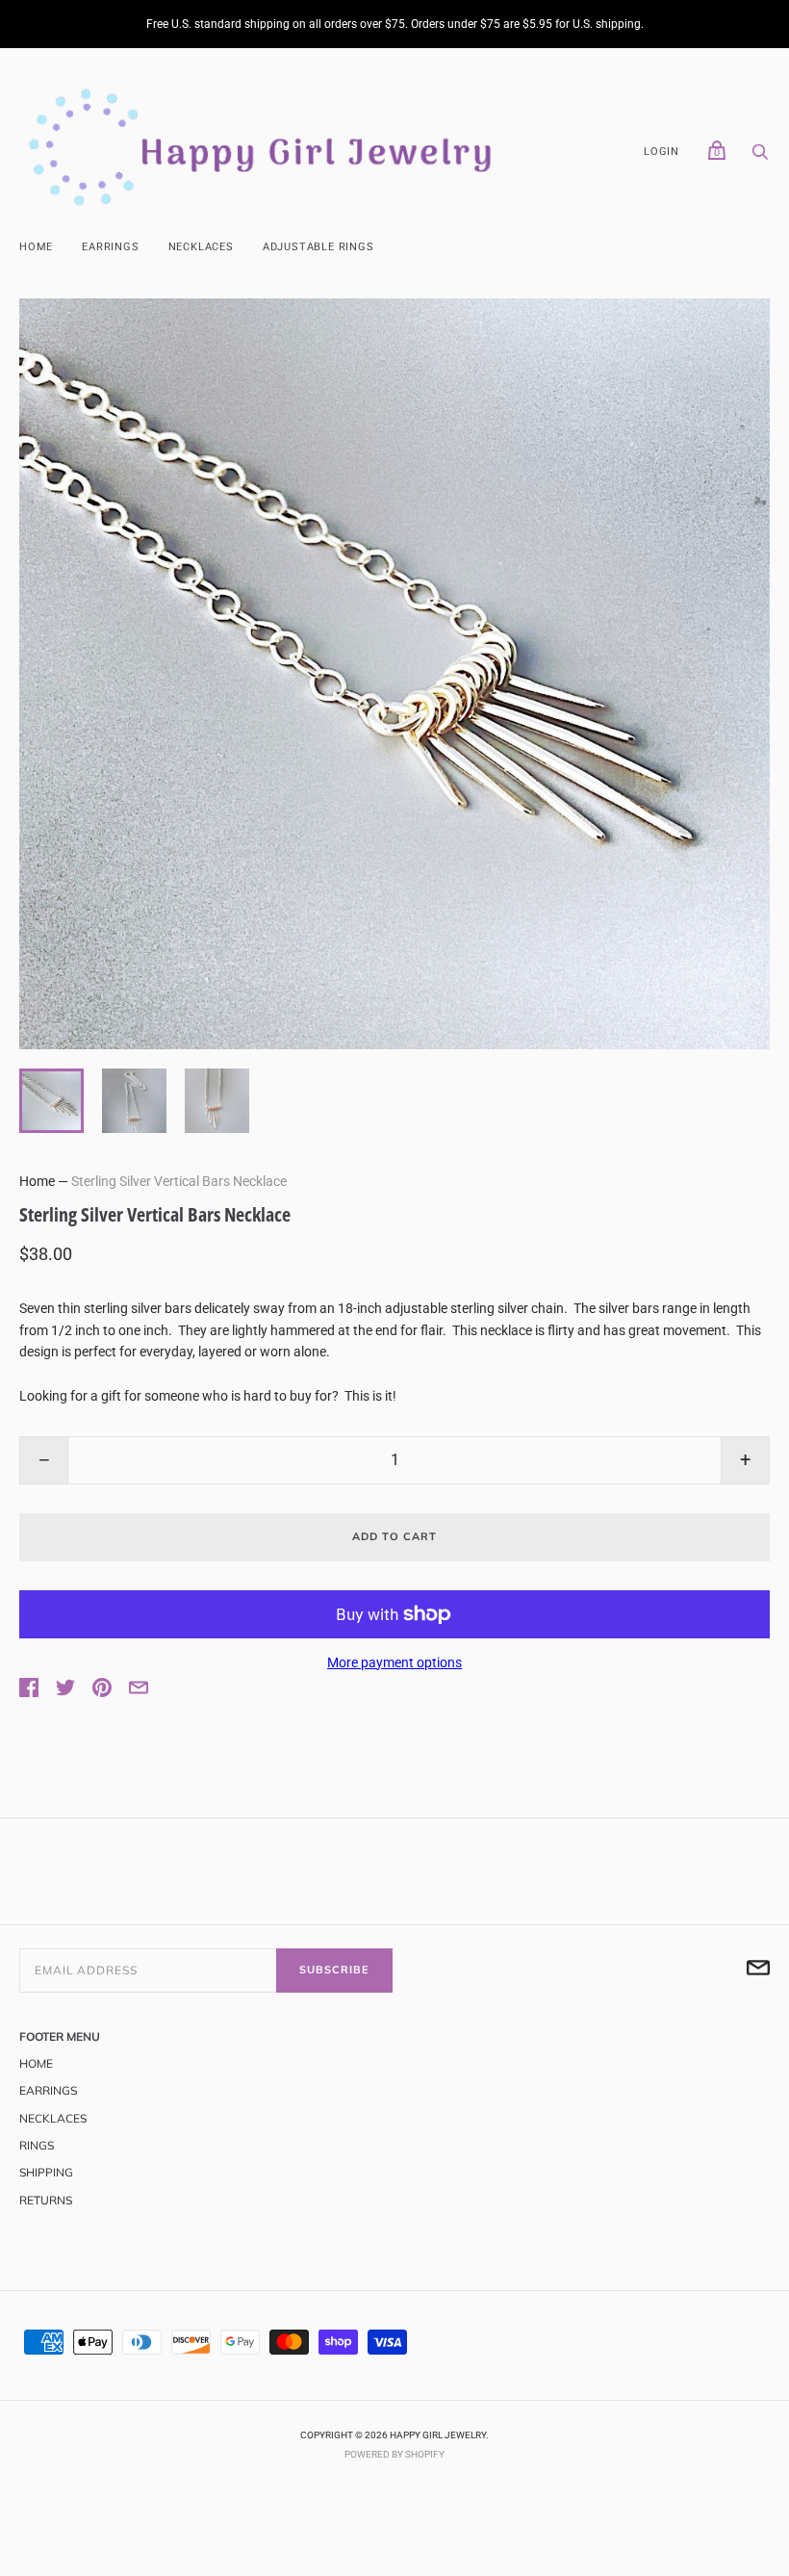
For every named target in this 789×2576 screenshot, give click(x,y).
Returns (46, 2200)
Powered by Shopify (394, 2454)
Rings (37, 2145)
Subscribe (334, 1970)
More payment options (394, 1662)
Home (36, 247)
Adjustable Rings (318, 247)
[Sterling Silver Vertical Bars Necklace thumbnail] (51, 1101)
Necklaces (201, 247)
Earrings (110, 247)
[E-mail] (758, 1971)
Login (662, 152)
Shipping (46, 2172)
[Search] (760, 157)
